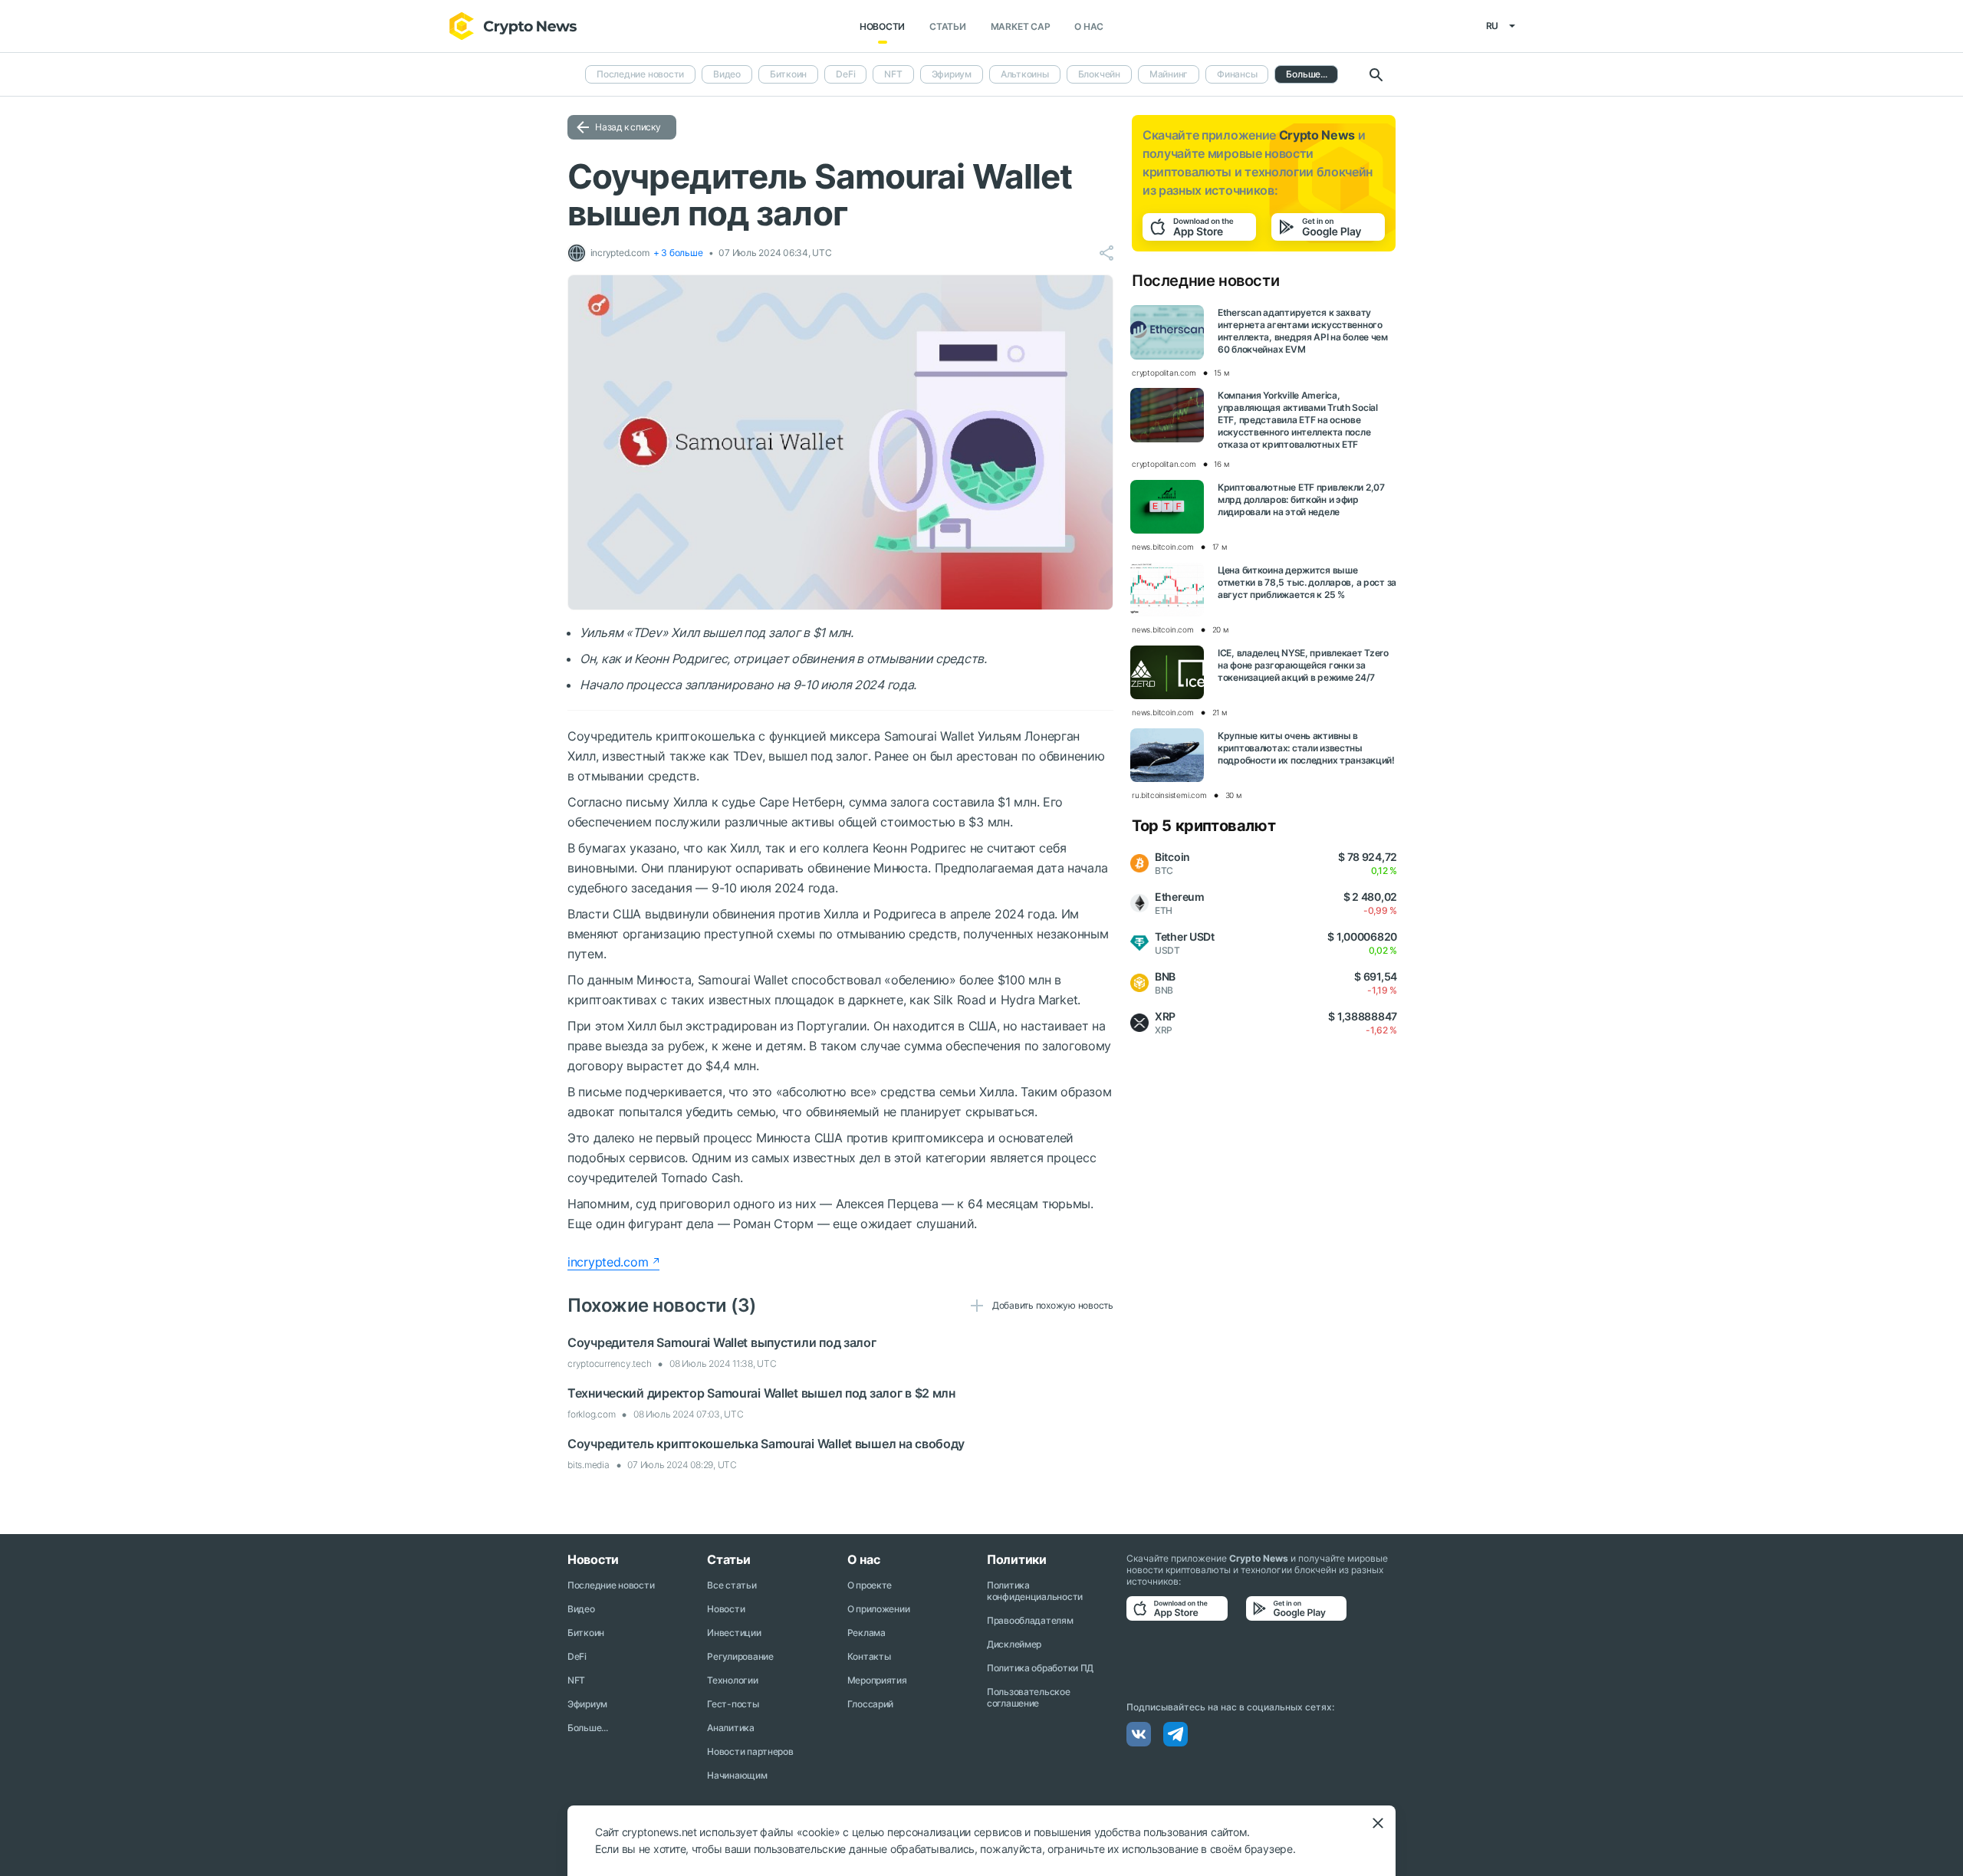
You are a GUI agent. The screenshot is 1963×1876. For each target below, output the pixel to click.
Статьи (948, 26)
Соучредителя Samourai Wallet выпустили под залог (722, 1342)
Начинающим (737, 1775)
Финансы (1237, 74)
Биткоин (788, 74)
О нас (1089, 26)
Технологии (732, 1680)
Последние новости (640, 74)
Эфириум (952, 74)
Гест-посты (733, 1704)
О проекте (870, 1585)
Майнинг (1169, 74)
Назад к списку (628, 127)
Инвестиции (734, 1633)
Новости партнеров (750, 1751)
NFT (893, 74)
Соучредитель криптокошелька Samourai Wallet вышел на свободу (766, 1444)
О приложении (879, 1609)
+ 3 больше (678, 253)
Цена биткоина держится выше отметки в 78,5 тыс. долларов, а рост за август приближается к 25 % (1307, 582)
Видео (727, 74)
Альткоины (1025, 74)
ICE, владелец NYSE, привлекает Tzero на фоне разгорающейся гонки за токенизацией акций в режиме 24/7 (1303, 665)
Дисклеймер (1014, 1644)
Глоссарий (870, 1704)
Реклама (866, 1633)
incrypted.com (608, 1262)
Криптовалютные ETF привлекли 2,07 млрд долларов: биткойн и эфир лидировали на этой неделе (1301, 499)
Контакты (869, 1656)
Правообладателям (1030, 1620)
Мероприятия (877, 1680)
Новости (882, 26)
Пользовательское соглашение (1029, 1697)
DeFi (845, 74)
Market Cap (1021, 26)
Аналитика (730, 1728)
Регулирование (740, 1656)
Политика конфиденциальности (1035, 1591)
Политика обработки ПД (1040, 1668)
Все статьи (732, 1585)
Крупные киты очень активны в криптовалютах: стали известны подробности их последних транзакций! (1306, 748)
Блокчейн (1099, 74)
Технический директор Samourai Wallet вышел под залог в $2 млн (761, 1393)
